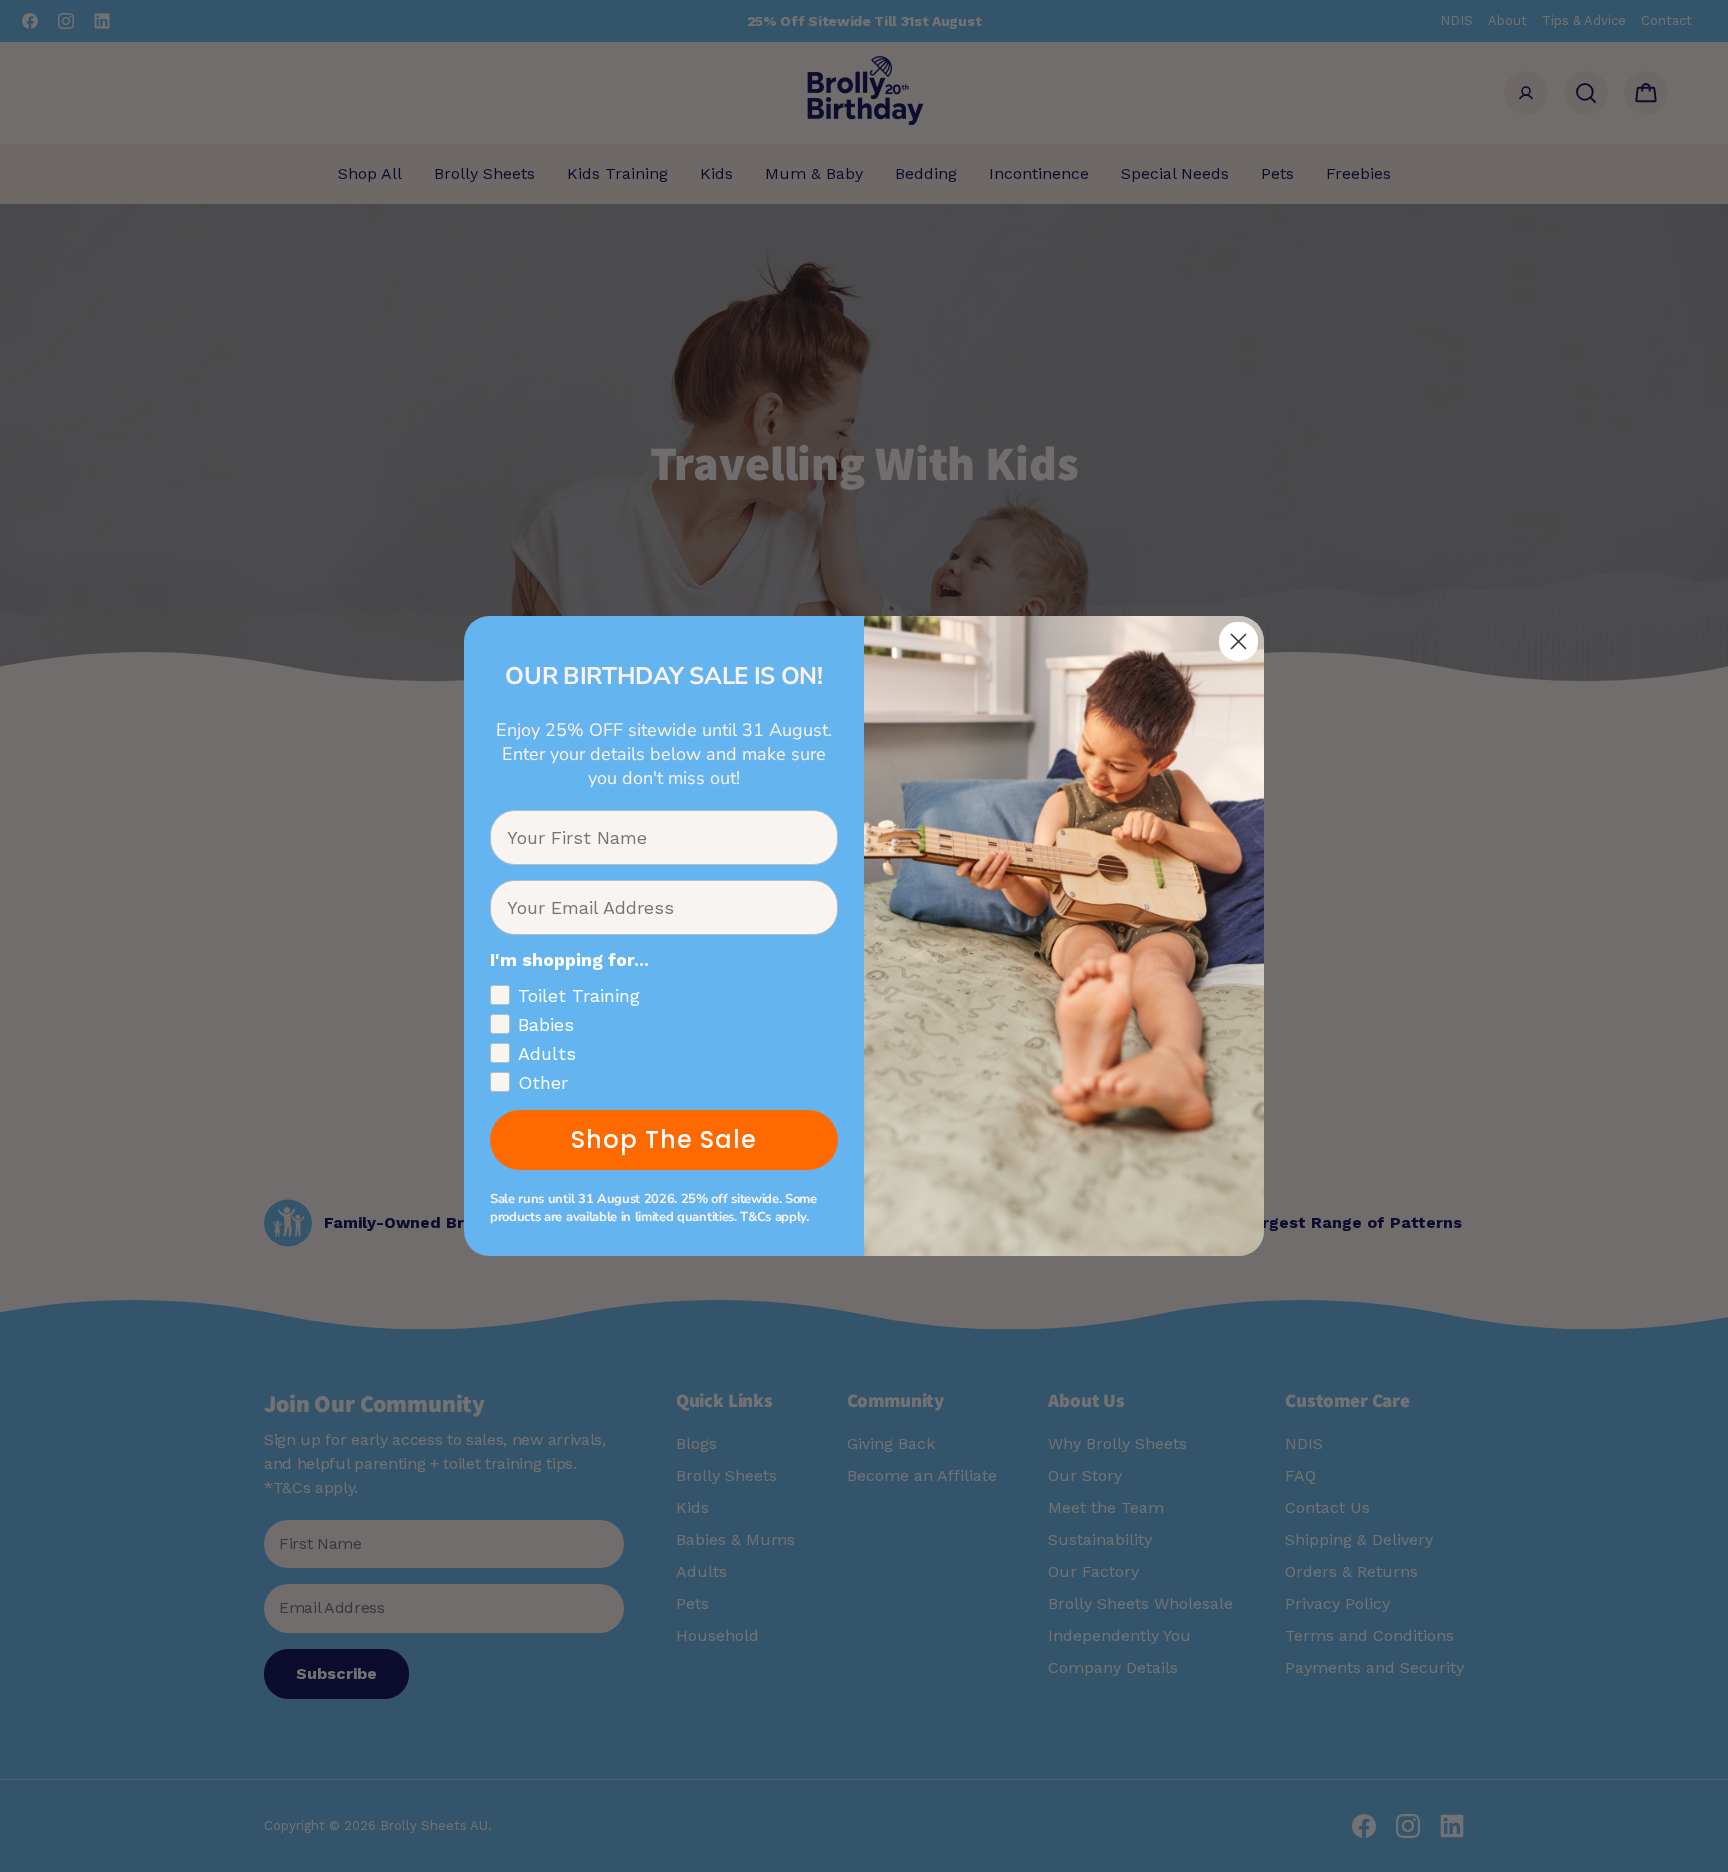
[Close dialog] (1238, 641)
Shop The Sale (664, 1139)
